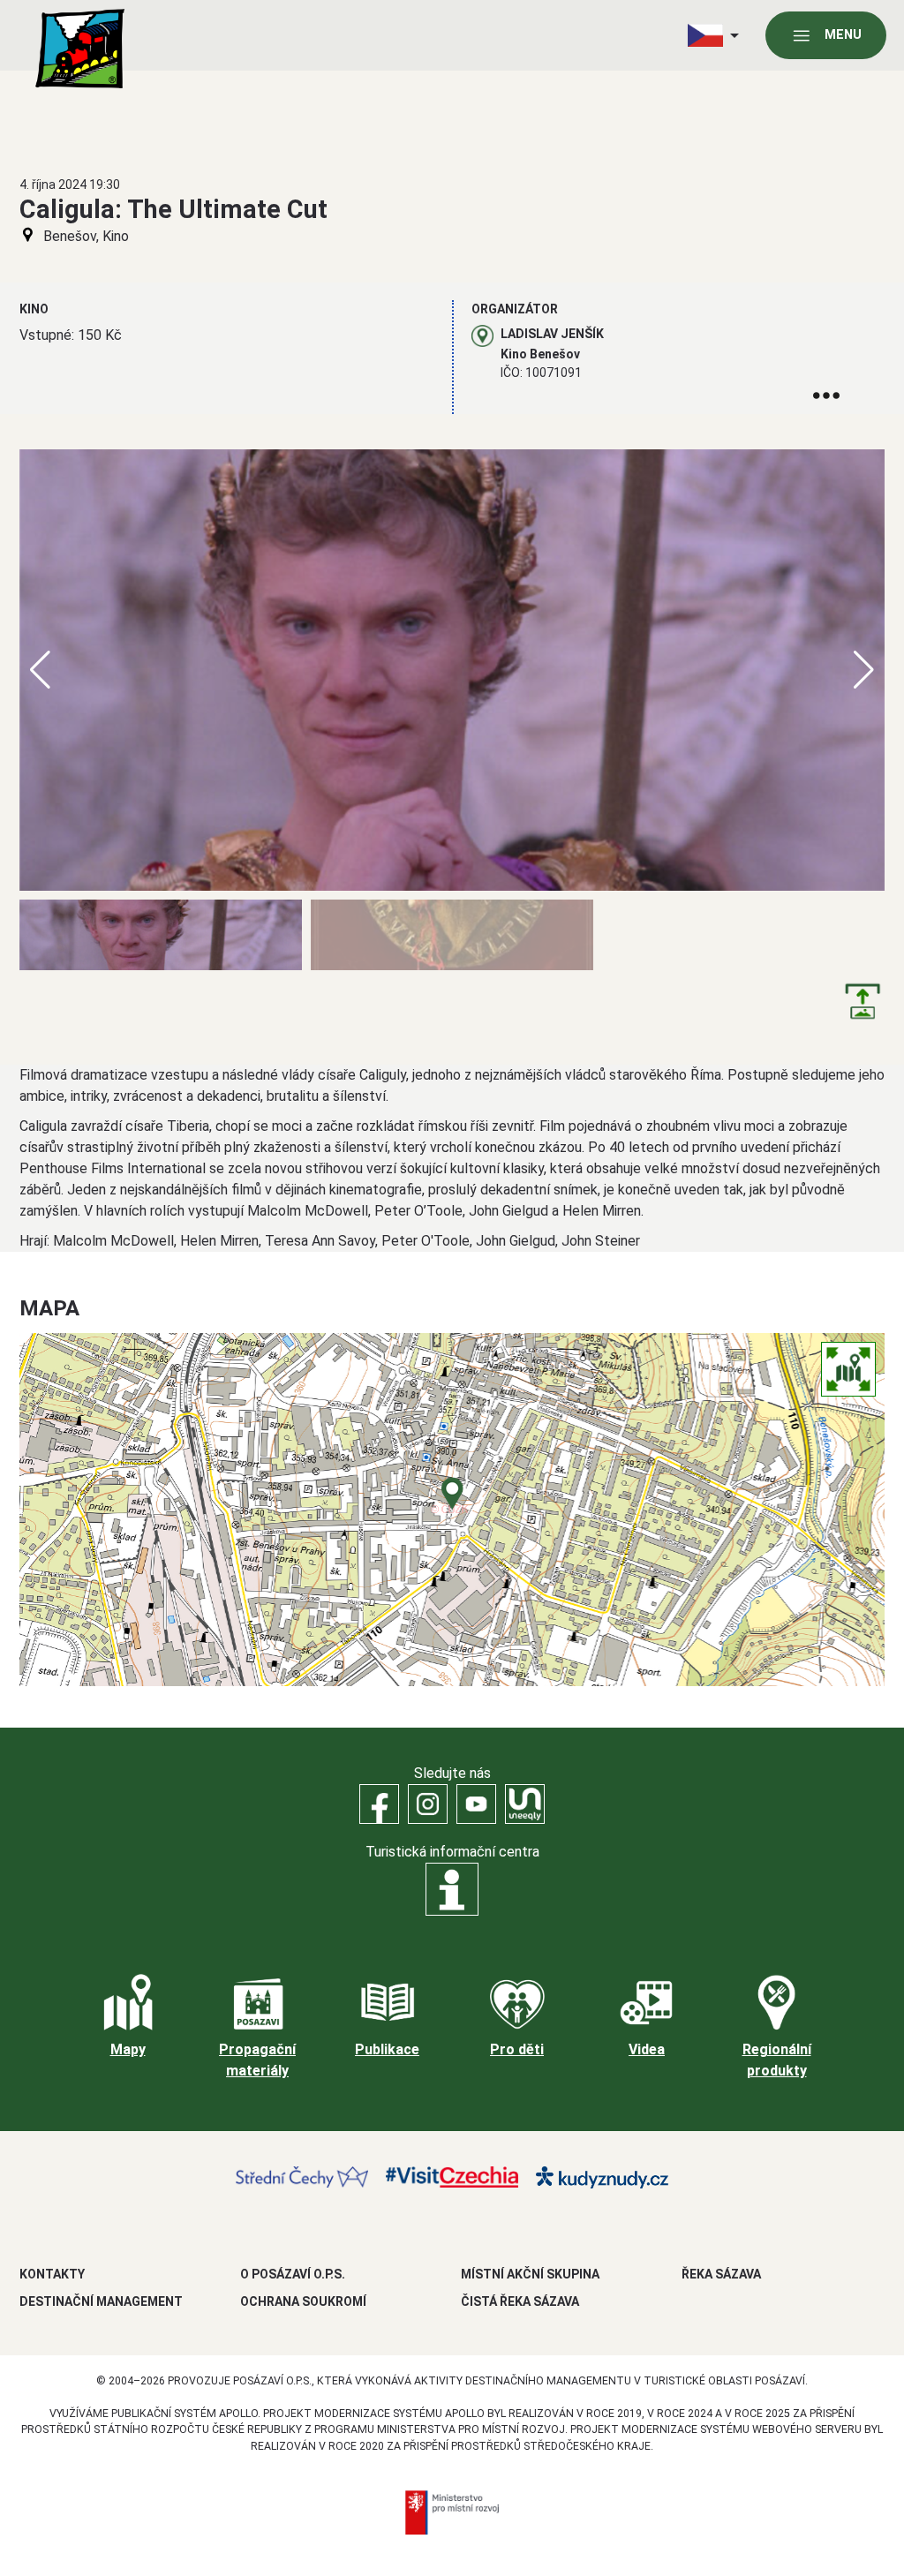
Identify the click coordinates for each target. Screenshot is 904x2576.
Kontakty (52, 2274)
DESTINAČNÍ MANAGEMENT (101, 2301)
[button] (864, 670)
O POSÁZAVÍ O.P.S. (293, 2274)
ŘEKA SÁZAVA (721, 2274)
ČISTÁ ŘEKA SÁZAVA (520, 2301)
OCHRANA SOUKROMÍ (303, 2301)
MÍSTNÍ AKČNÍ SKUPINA (530, 2274)
